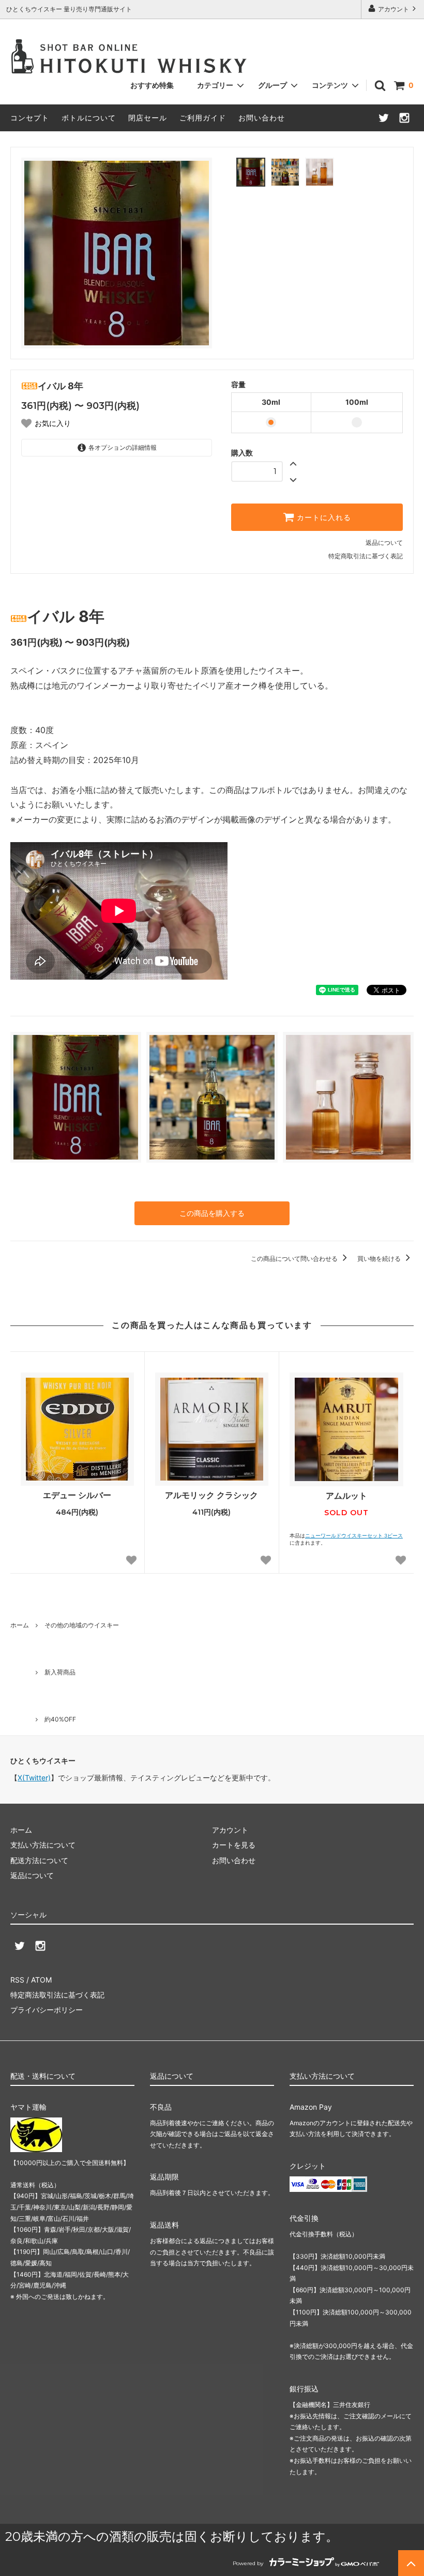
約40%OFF (60, 1719)
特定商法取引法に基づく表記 (57, 1995)
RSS (17, 1980)
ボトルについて (89, 118)
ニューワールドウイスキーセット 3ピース (354, 1536)
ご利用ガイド (203, 118)
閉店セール (148, 118)
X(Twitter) (34, 1778)
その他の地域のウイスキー (82, 1625)
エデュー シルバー (77, 1495)
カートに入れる (323, 517)
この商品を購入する (212, 1213)
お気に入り (53, 423)
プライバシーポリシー (47, 2010)
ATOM (41, 1980)
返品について (384, 543)
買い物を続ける (380, 1259)
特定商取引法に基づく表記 (366, 556)
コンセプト (30, 118)
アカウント (393, 9)
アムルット (346, 1496)
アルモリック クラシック (211, 1495)
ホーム (20, 1625)
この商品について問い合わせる (295, 1259)
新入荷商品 (60, 1672)
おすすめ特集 (152, 85)
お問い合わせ (262, 118)
